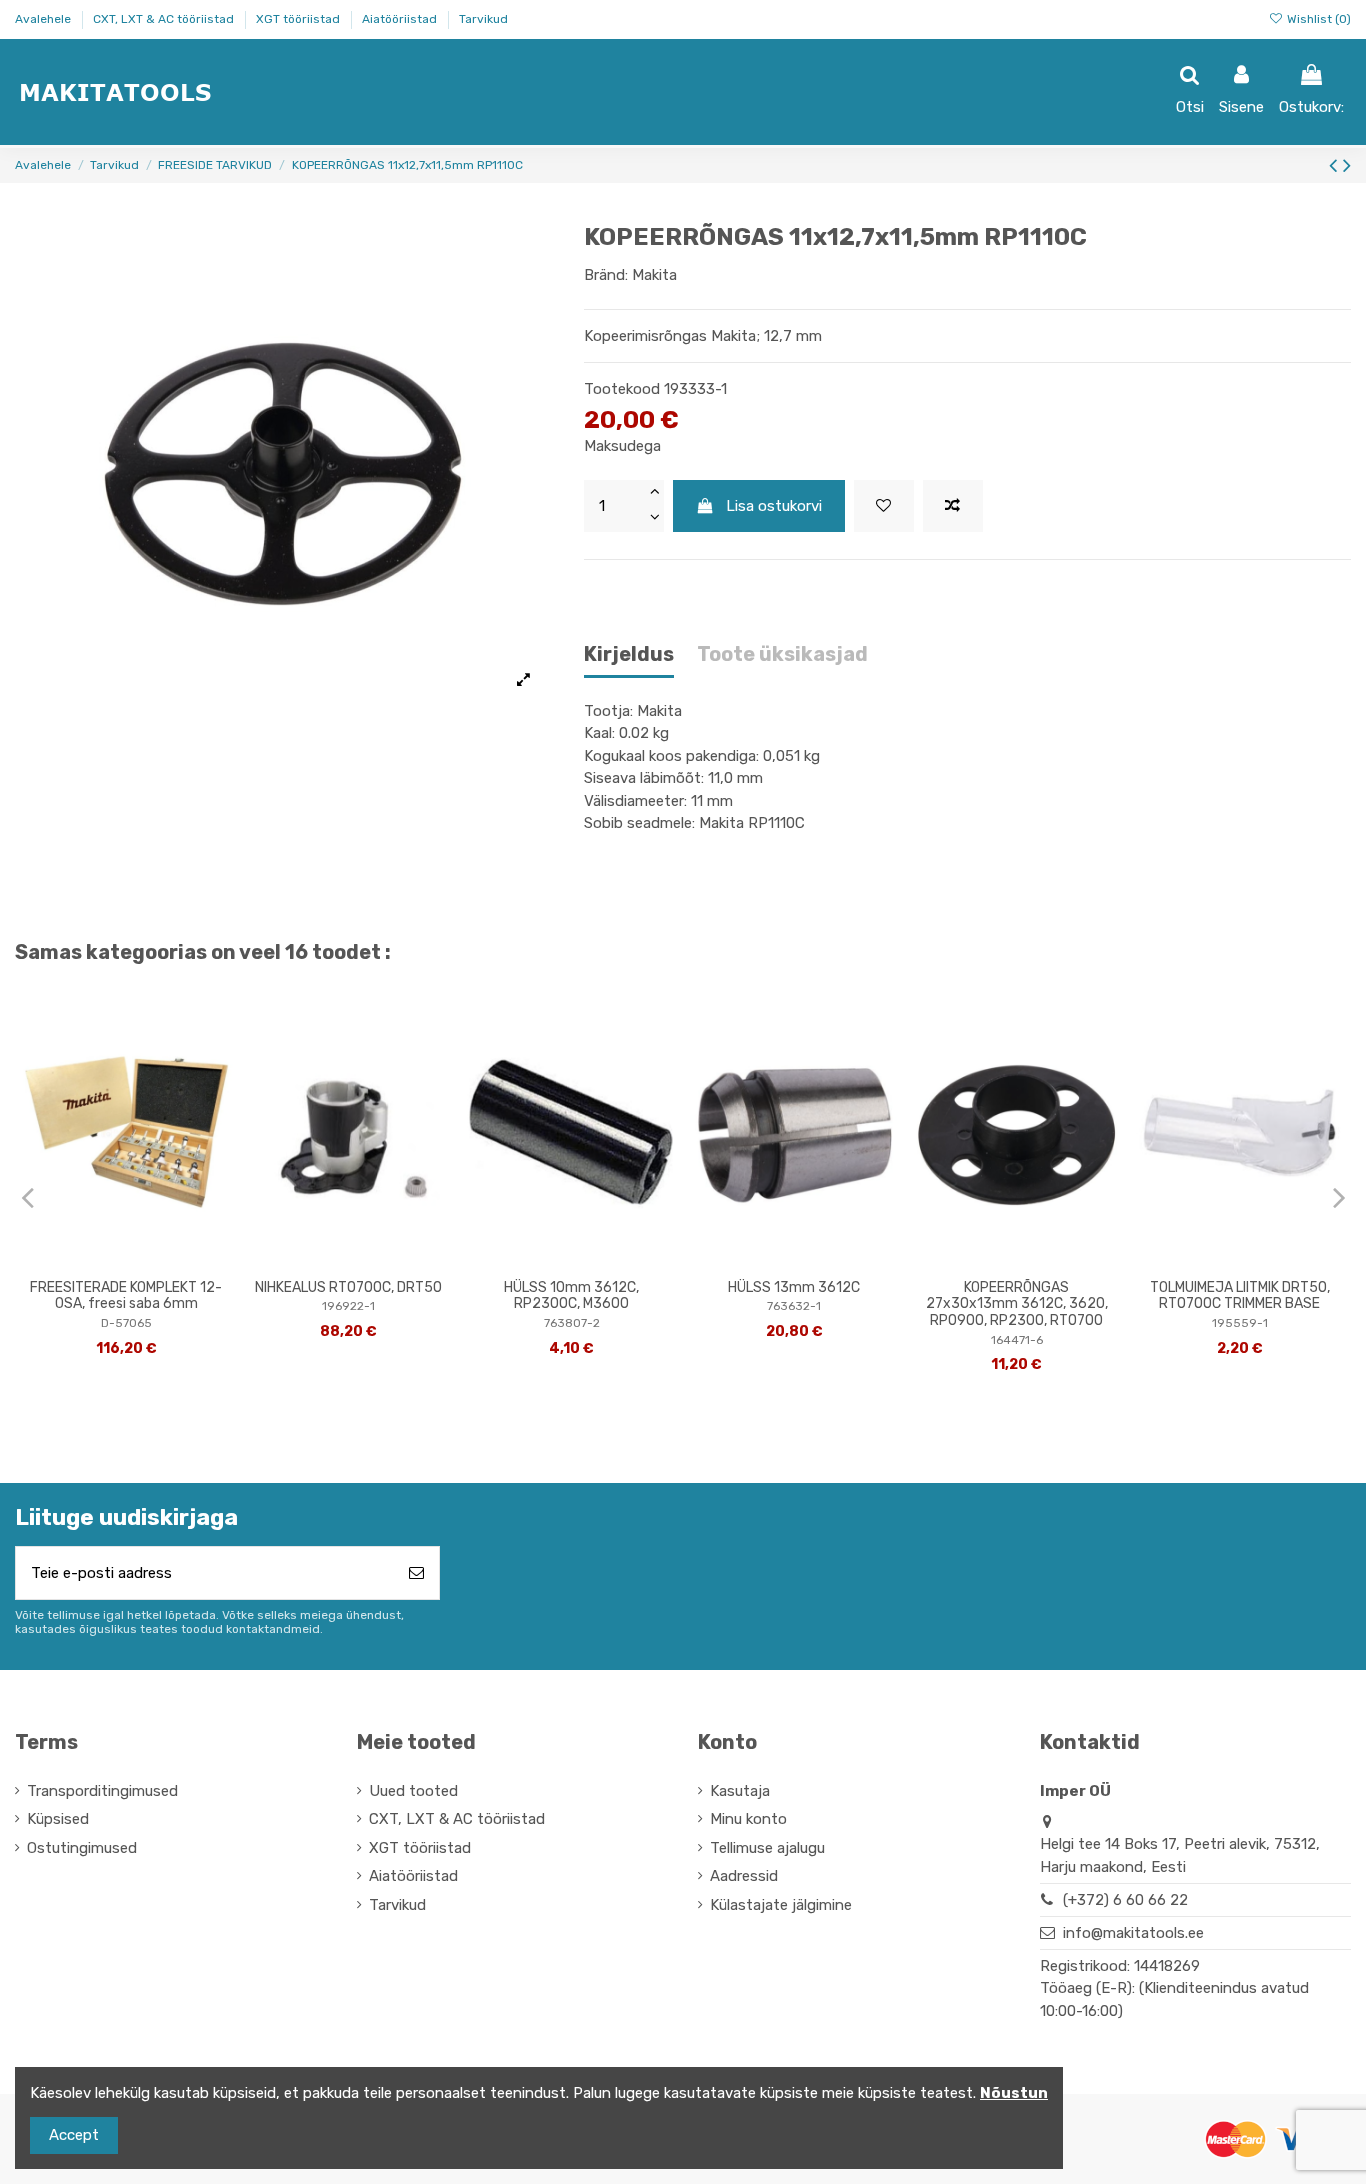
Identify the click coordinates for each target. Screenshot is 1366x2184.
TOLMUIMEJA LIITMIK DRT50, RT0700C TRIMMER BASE (1240, 1296)
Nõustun (1014, 2093)
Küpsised (58, 1819)
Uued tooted (413, 1791)
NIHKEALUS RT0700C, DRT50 (348, 1287)
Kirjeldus (629, 654)
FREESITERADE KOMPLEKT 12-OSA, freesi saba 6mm (126, 1296)
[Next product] (1347, 165)
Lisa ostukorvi (774, 506)
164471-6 (1017, 1340)
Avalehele (44, 19)
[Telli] (416, 1573)
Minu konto (748, 1819)
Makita (654, 275)
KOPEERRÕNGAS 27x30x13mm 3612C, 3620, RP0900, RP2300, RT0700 (1017, 1304)
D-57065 (126, 1323)
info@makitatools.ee (1133, 1933)
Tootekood (622, 389)
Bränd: (606, 275)
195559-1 (1240, 1323)
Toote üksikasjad (782, 654)
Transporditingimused (102, 1791)
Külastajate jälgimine (781, 1905)
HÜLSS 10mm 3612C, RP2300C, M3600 (571, 1296)
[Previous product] (1336, 165)
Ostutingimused (82, 1848)
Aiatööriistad (401, 19)
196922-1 (348, 1306)
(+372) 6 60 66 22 (1125, 1900)
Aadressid (744, 1876)
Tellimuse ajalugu (767, 1848)
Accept (74, 2135)
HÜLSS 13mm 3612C (794, 1287)
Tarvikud (483, 19)
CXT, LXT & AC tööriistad (165, 19)
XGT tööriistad (299, 19)
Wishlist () (1317, 19)
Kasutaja (740, 1791)
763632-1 (794, 1306)
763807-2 (572, 1323)
